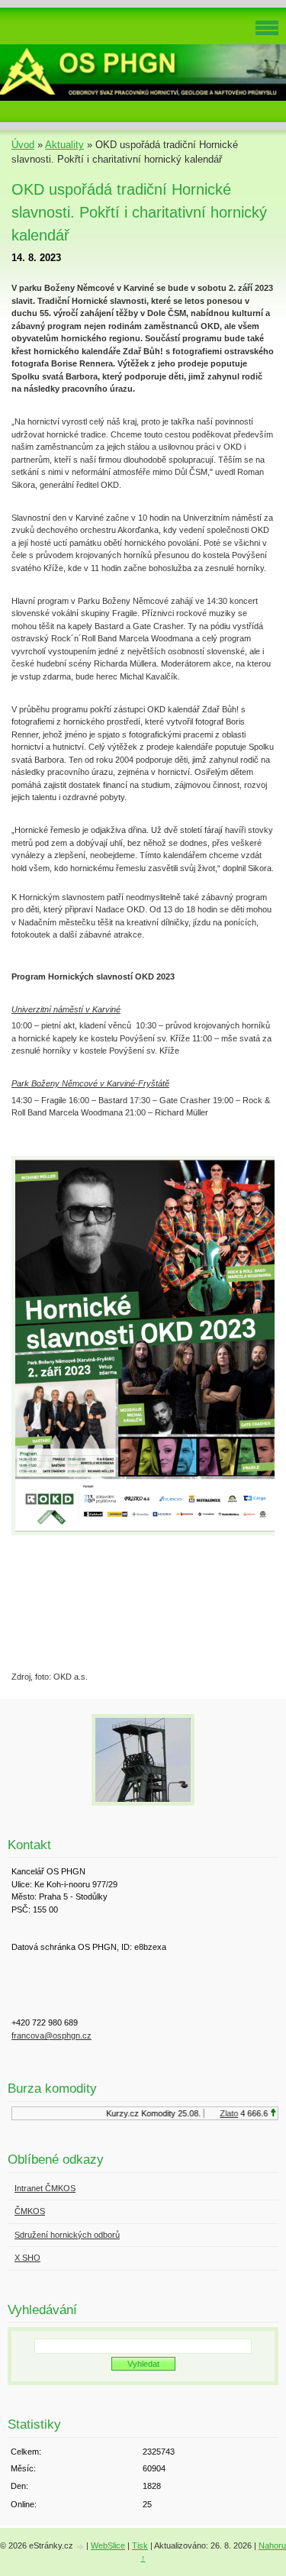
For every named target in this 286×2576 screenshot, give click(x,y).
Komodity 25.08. (165, 2113)
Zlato (223, 2113)
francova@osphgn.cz (51, 2035)
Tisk (140, 2545)
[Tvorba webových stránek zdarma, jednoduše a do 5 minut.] (81, 2547)
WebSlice (108, 2545)
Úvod (23, 145)
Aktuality (64, 145)
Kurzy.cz (116, 2113)
